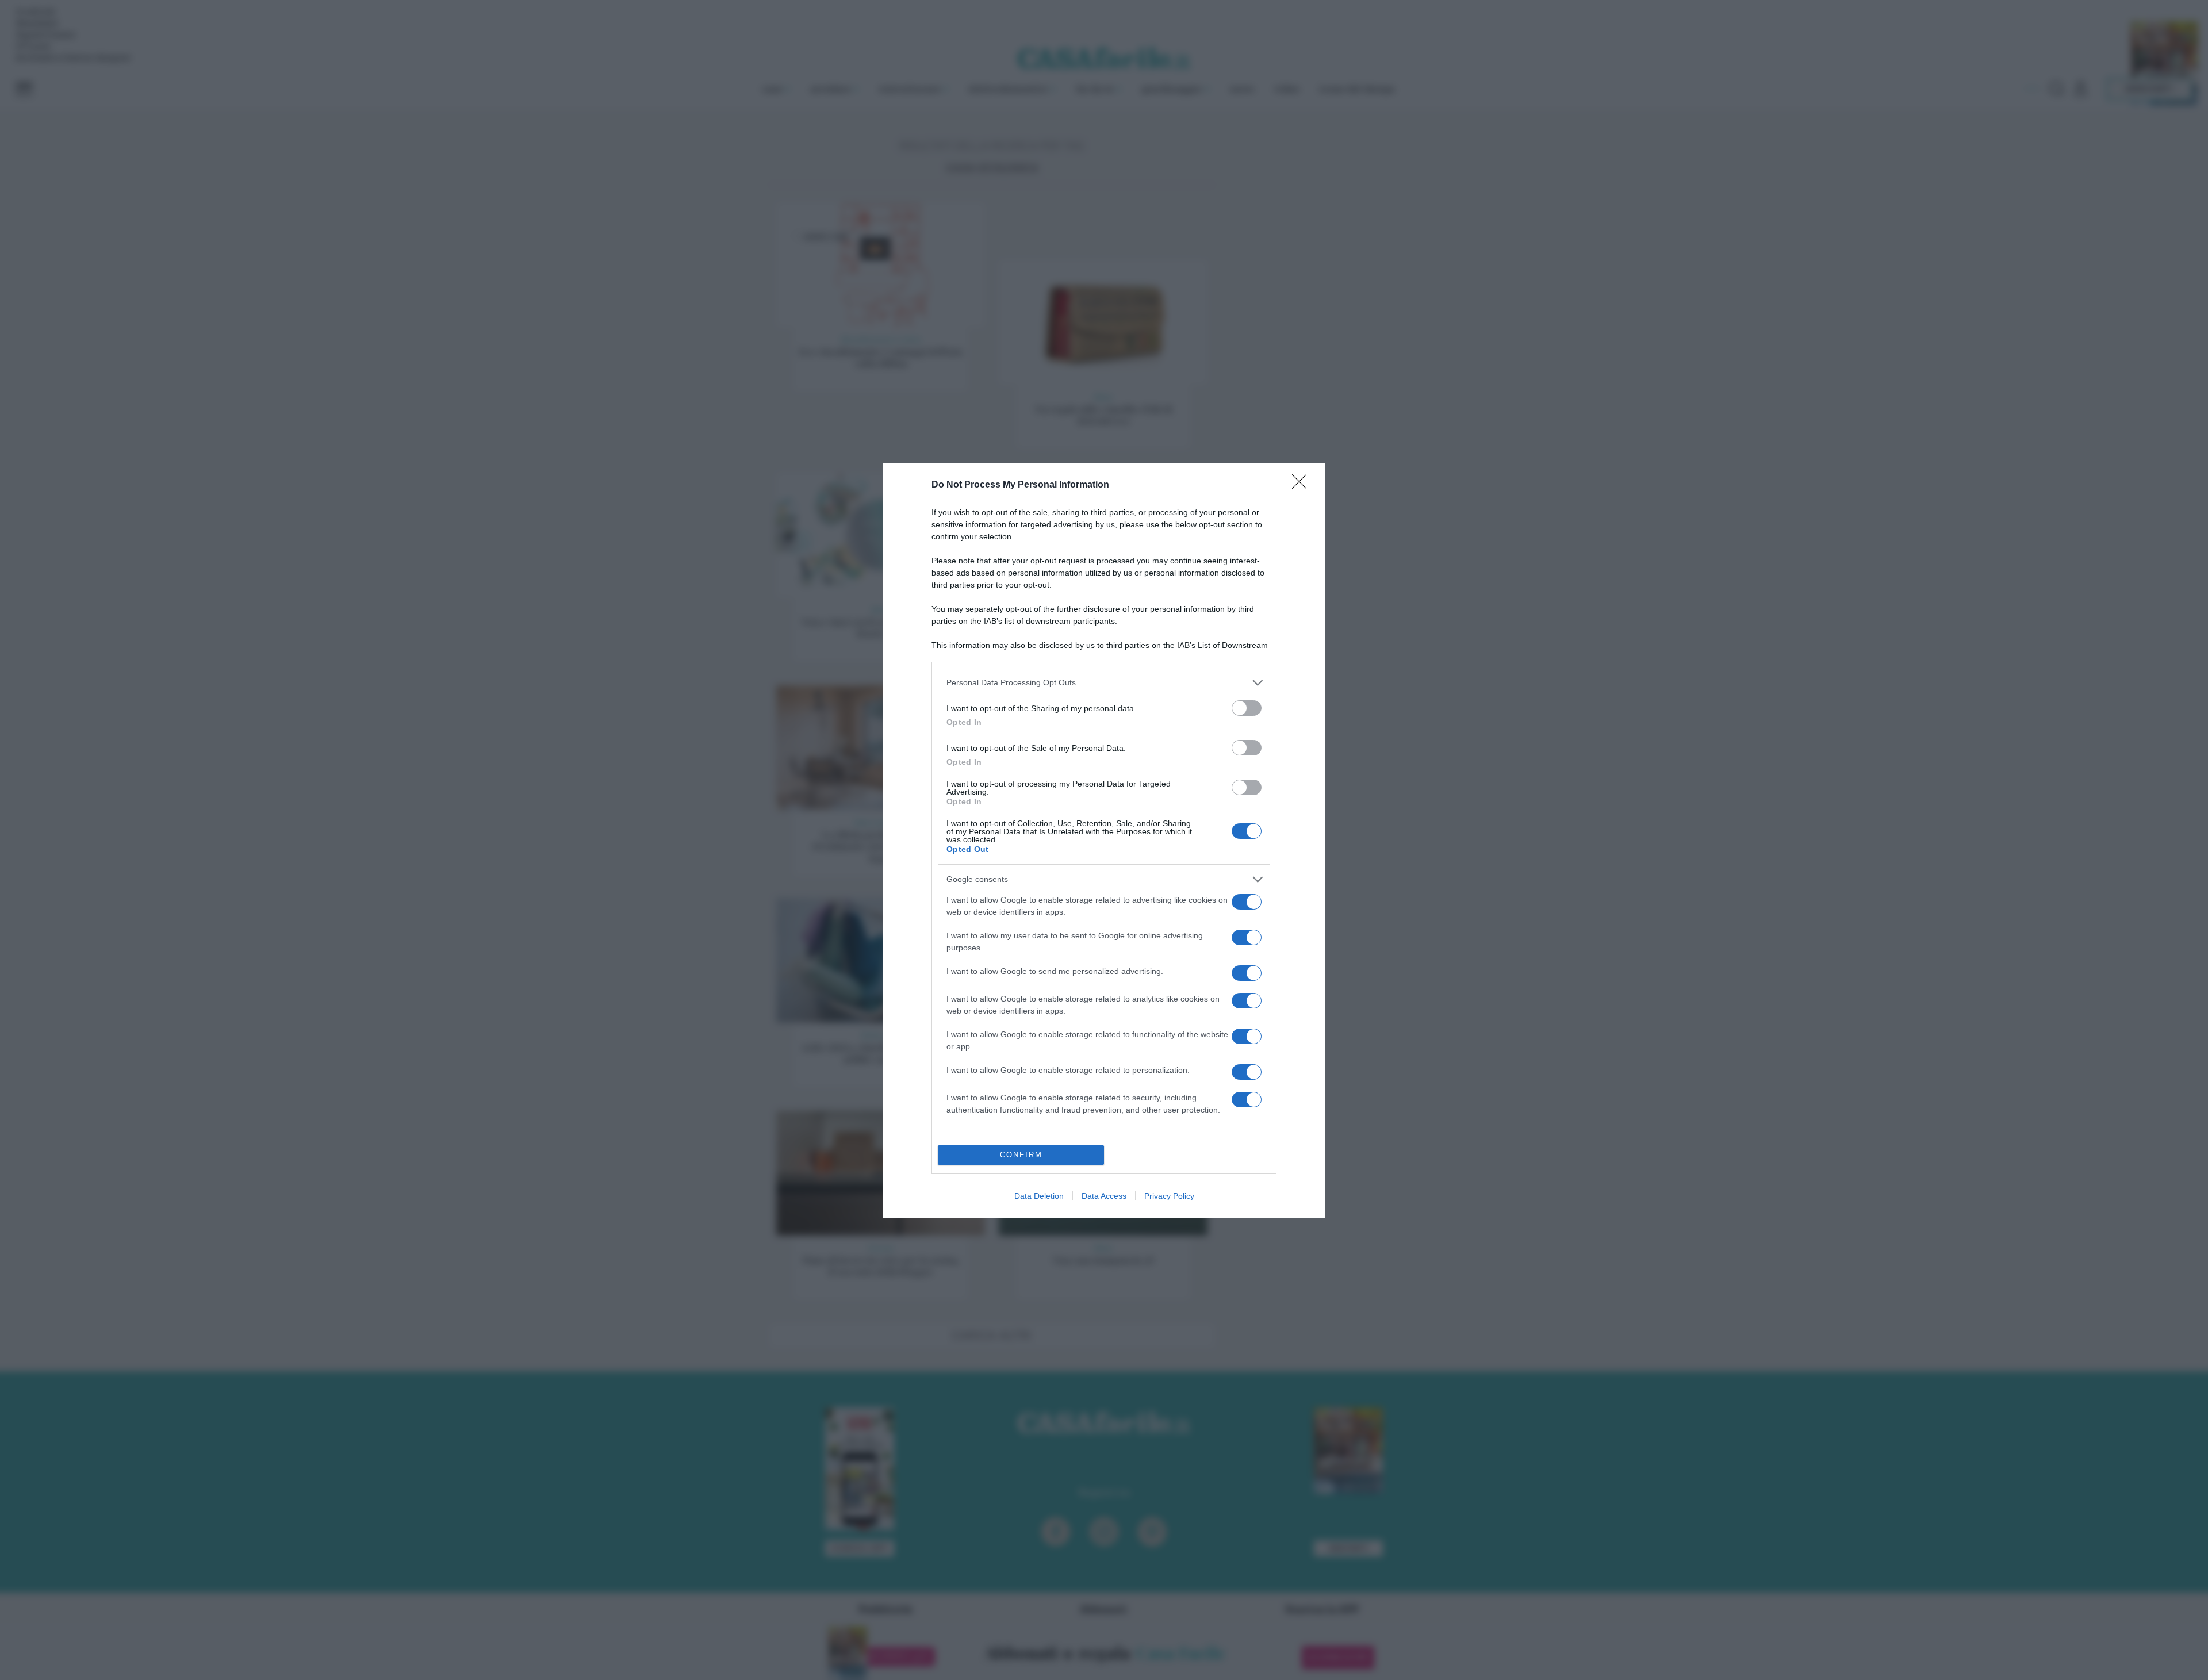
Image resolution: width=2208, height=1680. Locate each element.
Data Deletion (1039, 1196)
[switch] (1247, 708)
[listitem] (1104, 683)
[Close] (1303, 485)
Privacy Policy (1169, 1196)
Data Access (1104, 1196)
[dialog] (1104, 840)
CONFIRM (1021, 1155)
